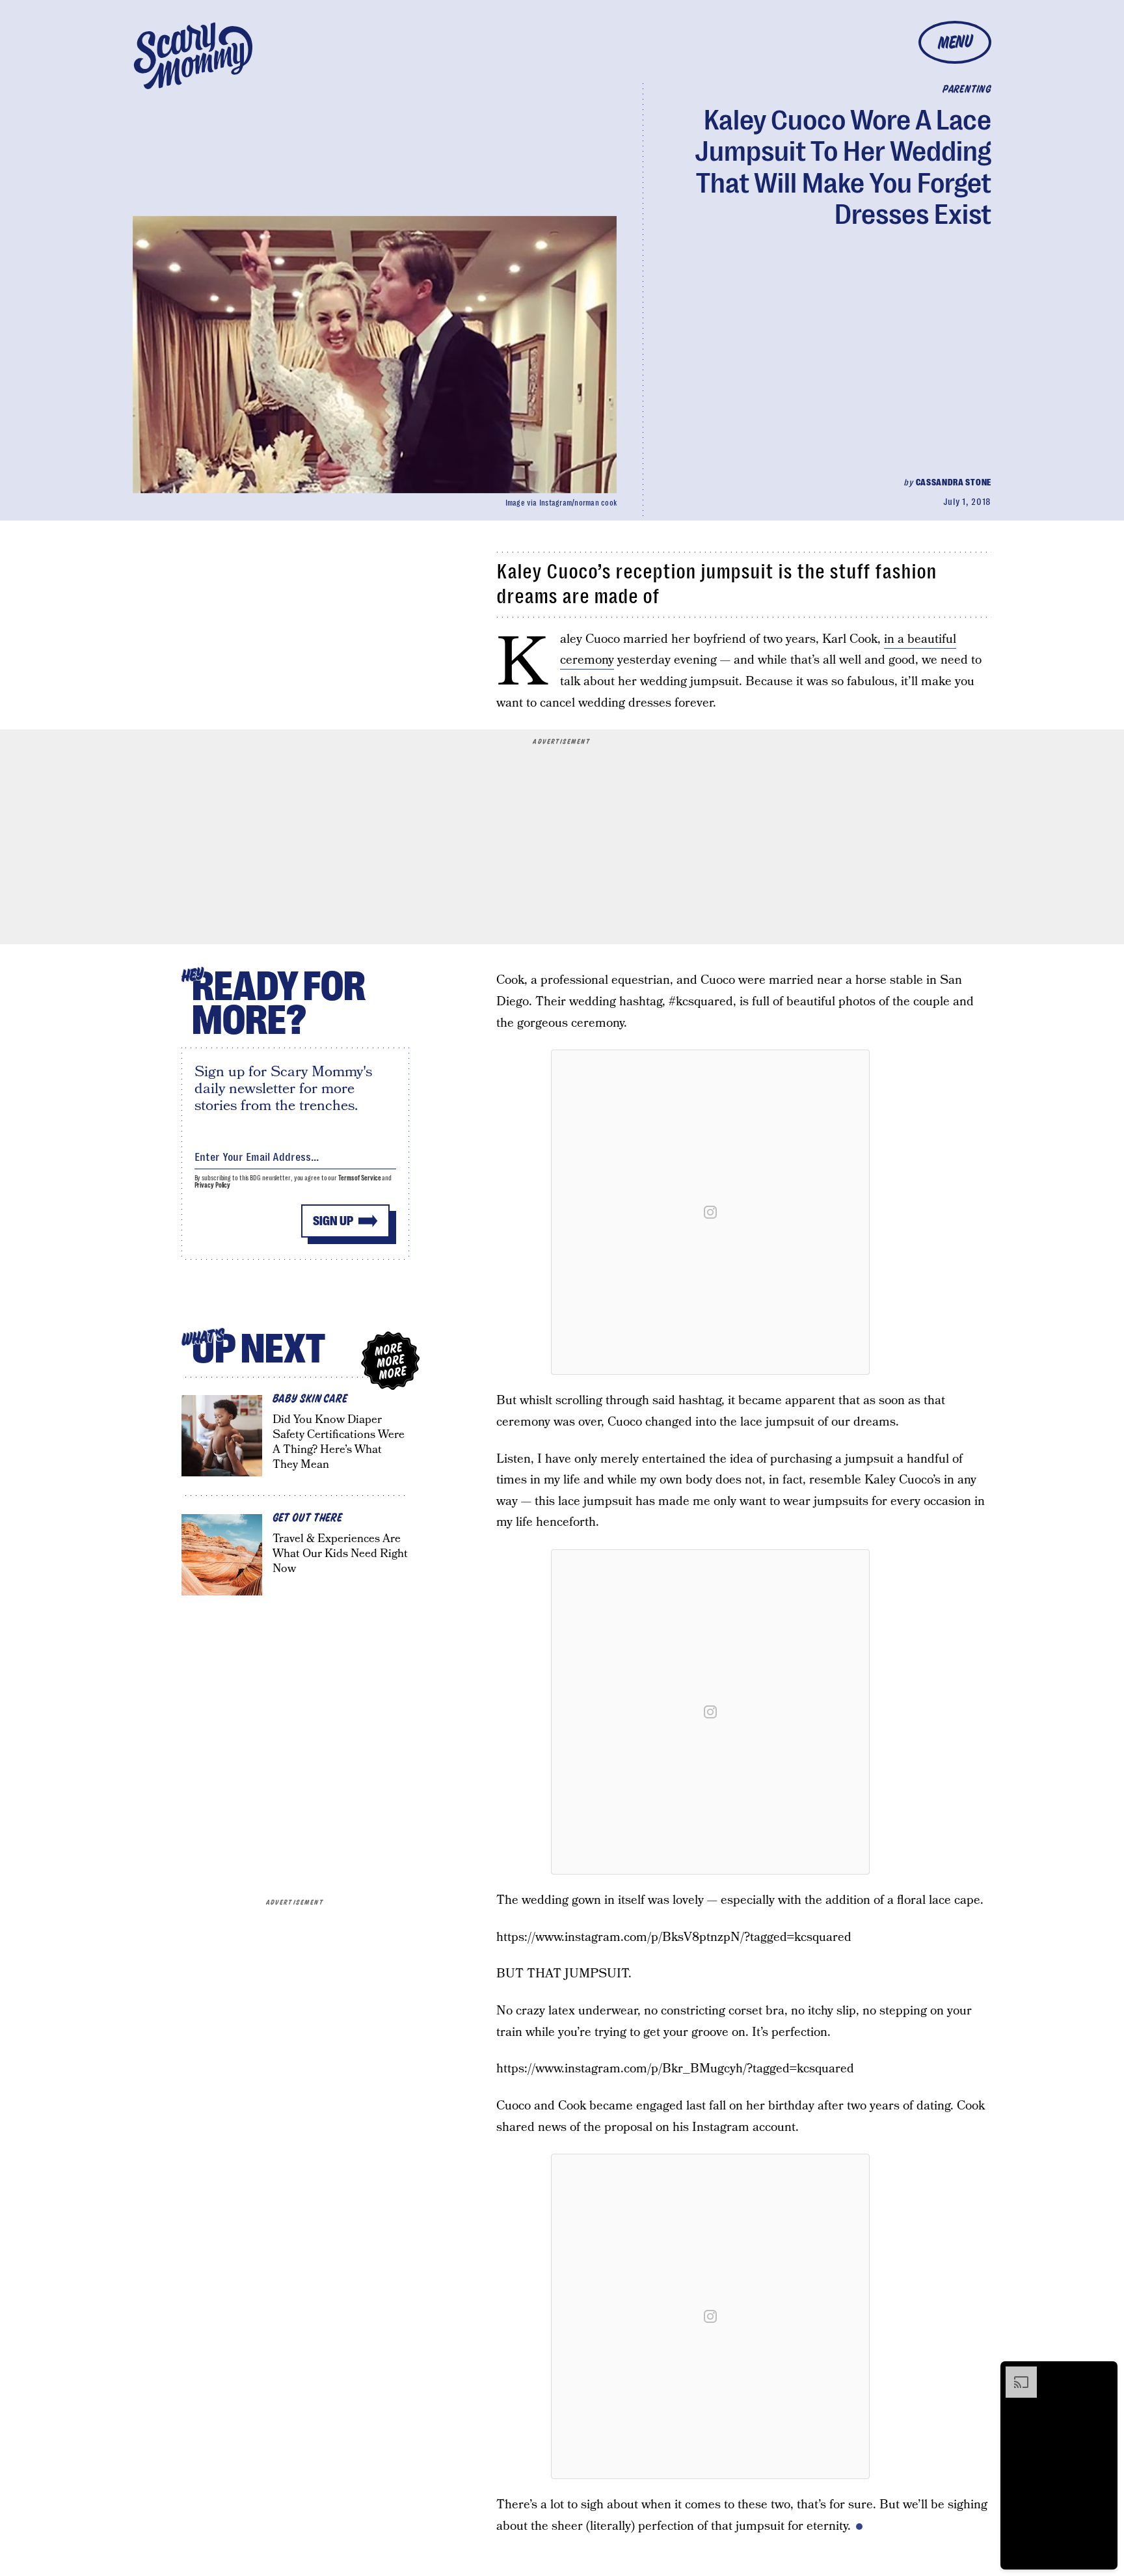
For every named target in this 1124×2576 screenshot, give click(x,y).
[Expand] (1015, 2373)
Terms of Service (359, 1178)
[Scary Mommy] (193, 56)
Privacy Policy (213, 1185)
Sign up (333, 1221)
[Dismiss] (1103, 2373)
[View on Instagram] (710, 1212)
